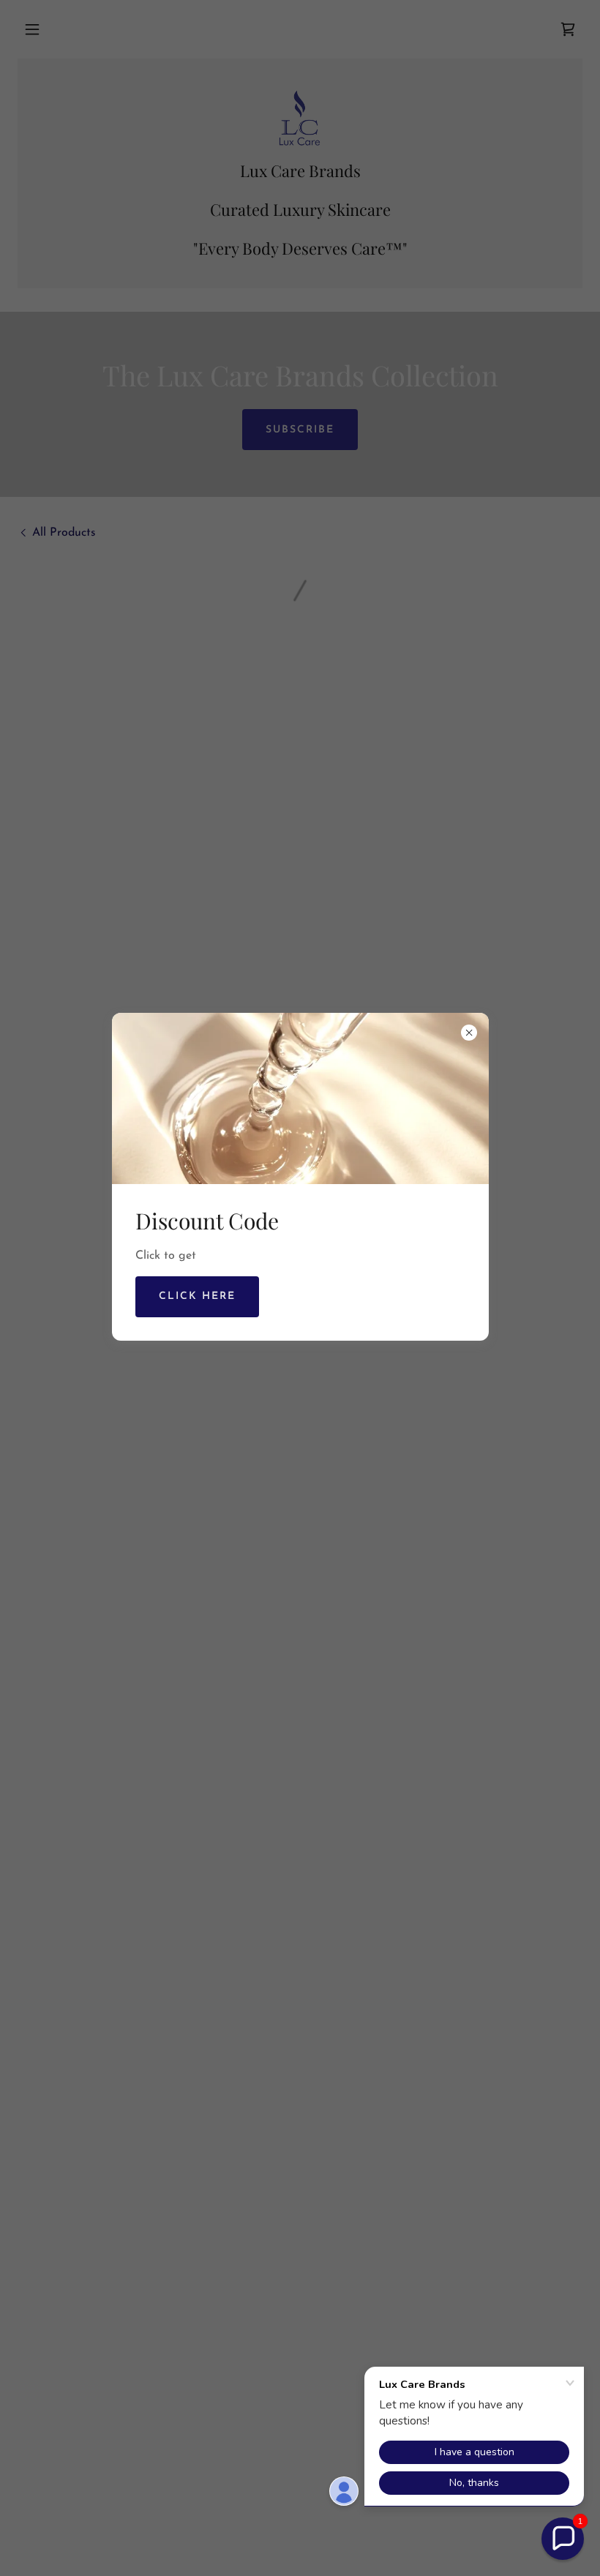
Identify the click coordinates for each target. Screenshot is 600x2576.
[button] (563, 2539)
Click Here (197, 1296)
